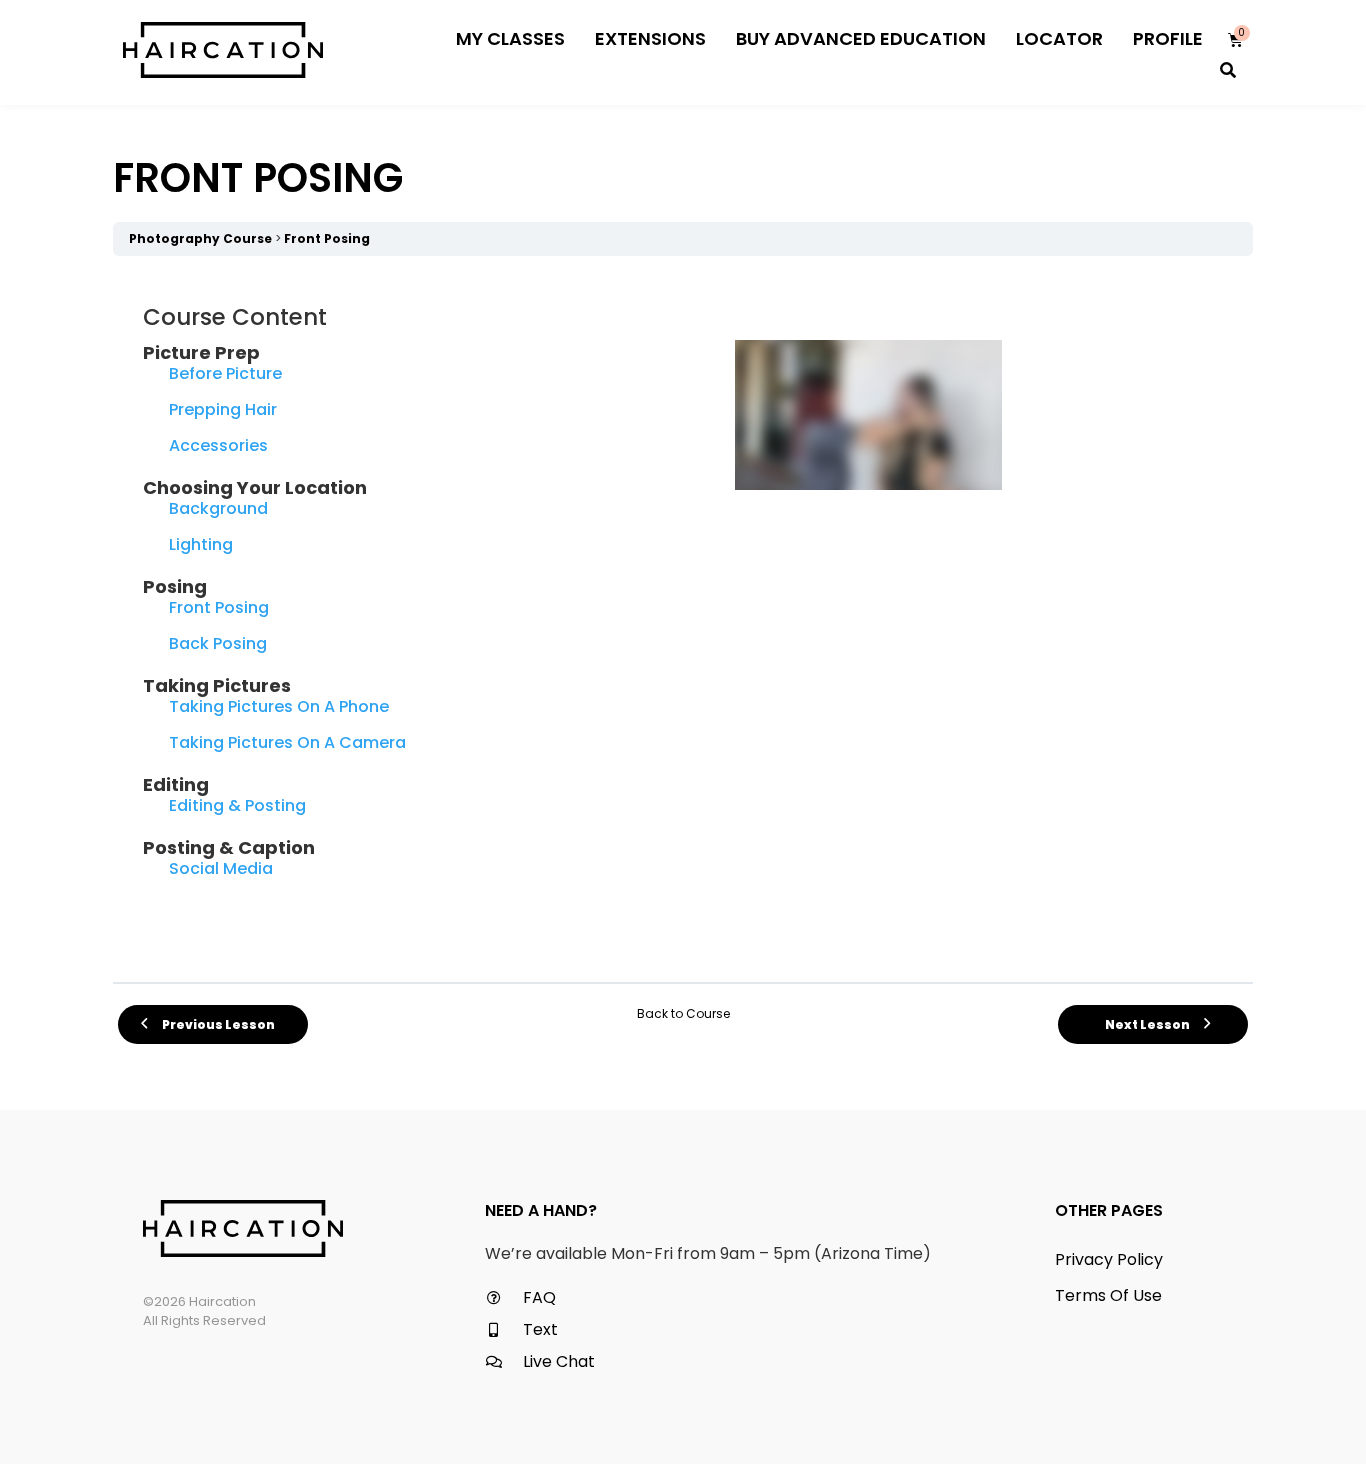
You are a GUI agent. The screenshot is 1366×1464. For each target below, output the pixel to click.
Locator (1059, 38)
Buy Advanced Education (861, 38)
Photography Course (200, 238)
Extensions (650, 38)
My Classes (510, 38)
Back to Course (683, 1013)
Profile (1168, 38)
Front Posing (327, 238)
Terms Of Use (1108, 1295)
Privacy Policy (1109, 1259)
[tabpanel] (683, 619)
